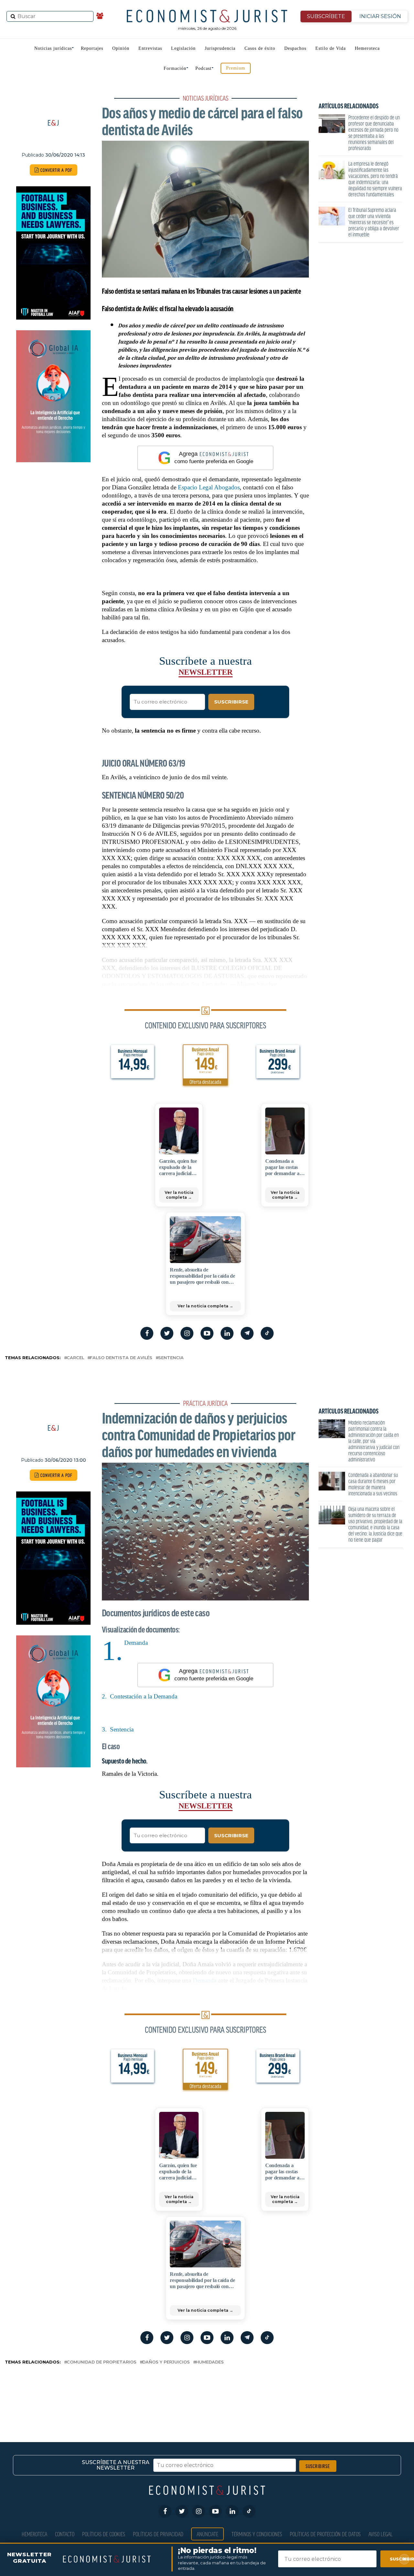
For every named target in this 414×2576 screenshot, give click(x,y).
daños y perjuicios (166, 2362)
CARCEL (75, 1358)
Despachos (295, 48)
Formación (175, 68)
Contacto (65, 2534)
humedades (210, 2362)
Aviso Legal (381, 2534)
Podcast (203, 68)
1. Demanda (135, 1643)
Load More (207, 2393)
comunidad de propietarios (102, 2362)
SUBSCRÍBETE (326, 16)
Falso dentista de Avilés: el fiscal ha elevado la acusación (168, 308)
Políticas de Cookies (104, 2534)
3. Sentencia (118, 1729)
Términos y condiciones (257, 2534)
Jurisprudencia (220, 48)
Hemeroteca (367, 48)
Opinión (121, 48)
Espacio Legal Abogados (209, 487)
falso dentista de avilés (121, 1358)
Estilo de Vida (331, 48)
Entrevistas (150, 48)
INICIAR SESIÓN (380, 16)
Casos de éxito (260, 48)
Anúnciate (207, 2534)
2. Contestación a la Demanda (140, 1696)
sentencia (171, 1358)
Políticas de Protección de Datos (325, 2534)
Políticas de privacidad (158, 2534)
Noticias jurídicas (53, 48)
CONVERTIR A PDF (56, 170)
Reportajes (92, 48)
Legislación (183, 48)
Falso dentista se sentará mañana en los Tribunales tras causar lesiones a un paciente (201, 291)
